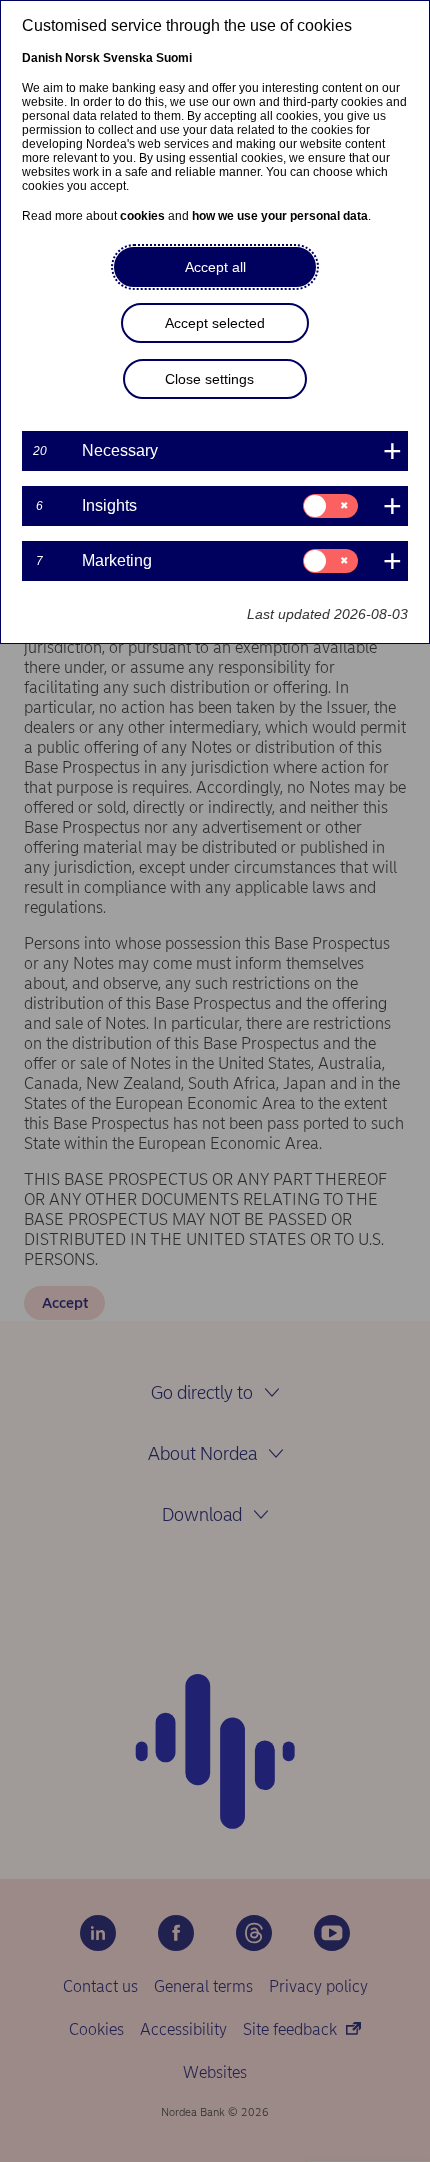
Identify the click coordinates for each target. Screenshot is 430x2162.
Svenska (128, 58)
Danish (42, 58)
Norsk (82, 58)
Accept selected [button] (215, 323)
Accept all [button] (215, 267)
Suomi (174, 58)
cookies (142, 216)
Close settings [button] (209, 379)
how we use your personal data (280, 216)
